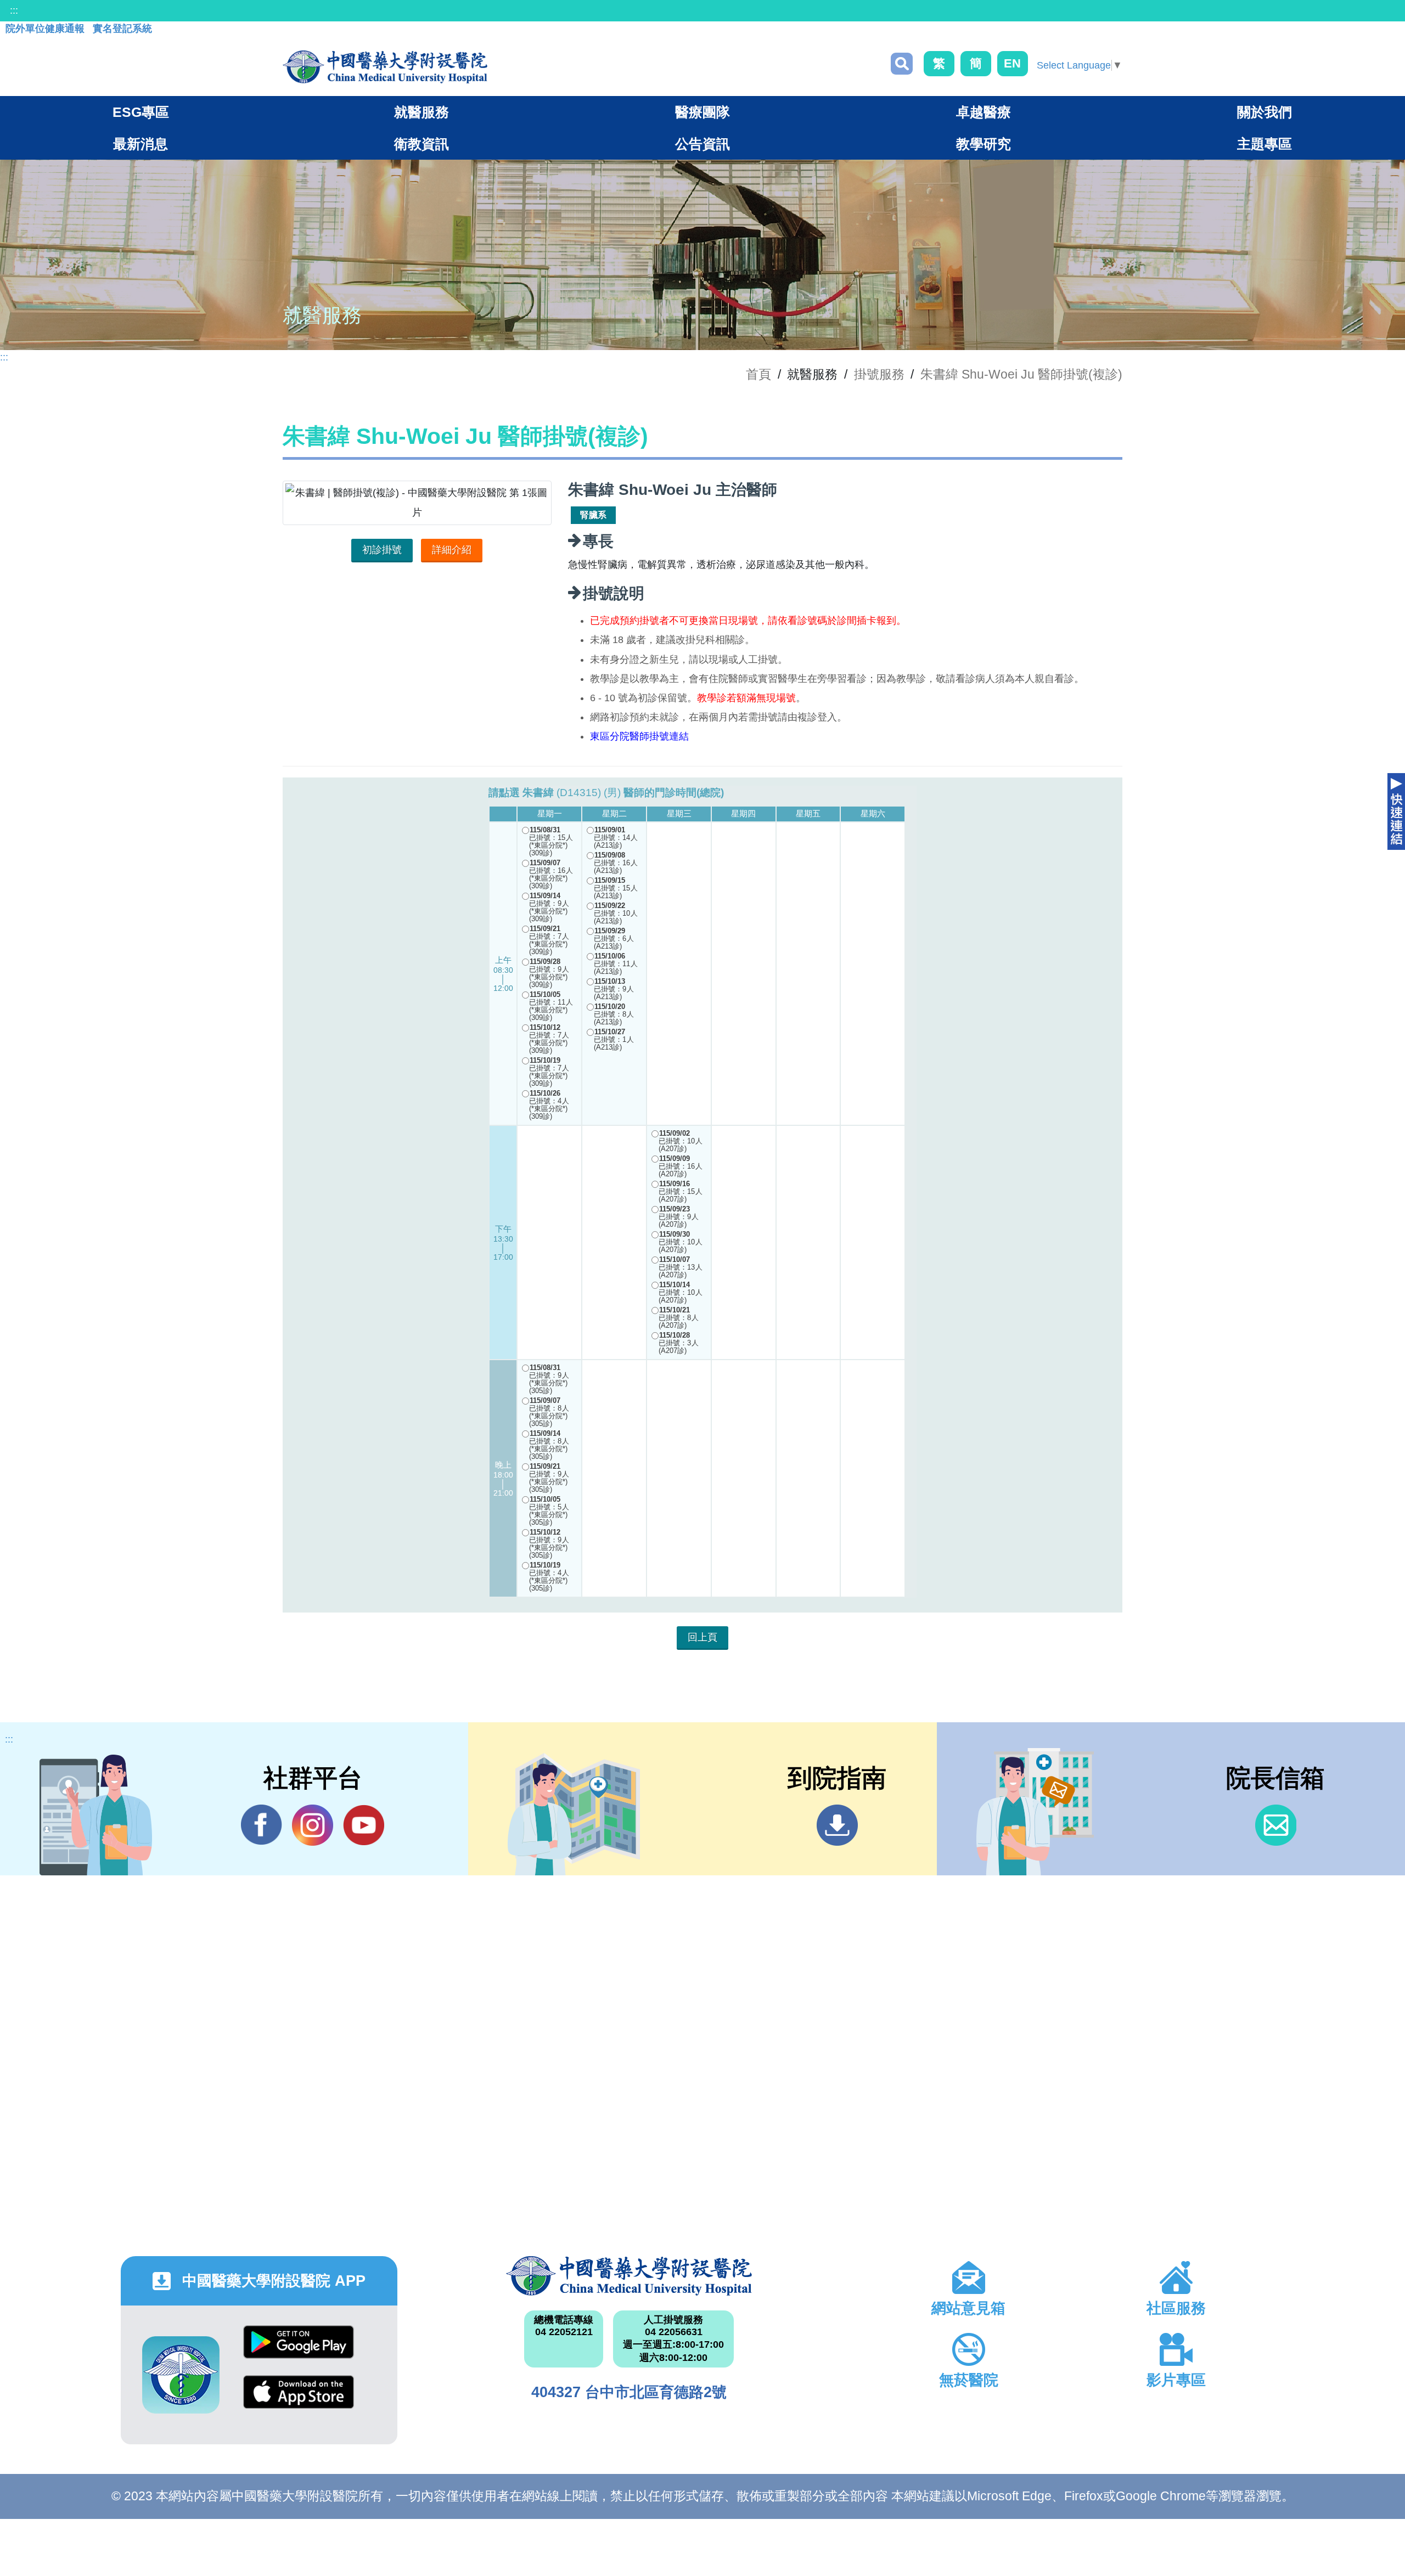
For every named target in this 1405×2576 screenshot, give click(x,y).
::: (14, 10)
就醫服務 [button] (421, 112)
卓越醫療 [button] (983, 112)
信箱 (1276, 1825)
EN (1012, 63)
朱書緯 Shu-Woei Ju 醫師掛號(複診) (1021, 374)
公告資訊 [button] (702, 144)
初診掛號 (382, 550)
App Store (299, 2400)
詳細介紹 (452, 550)
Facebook (262, 1825)
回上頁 (702, 1637)
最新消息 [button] (140, 144)
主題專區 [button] (1264, 144)
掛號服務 (879, 374)
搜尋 (902, 64)
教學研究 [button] (983, 144)
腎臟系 (593, 515)
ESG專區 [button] (141, 112)
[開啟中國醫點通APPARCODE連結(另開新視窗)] (181, 2375)
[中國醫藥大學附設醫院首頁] (385, 67)
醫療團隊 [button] (702, 112)
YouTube (364, 1825)
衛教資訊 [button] (421, 144)
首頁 (758, 374)
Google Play (299, 2350)
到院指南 (837, 1825)
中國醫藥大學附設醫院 (629, 2276)
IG (313, 1825)
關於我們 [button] (1264, 112)
